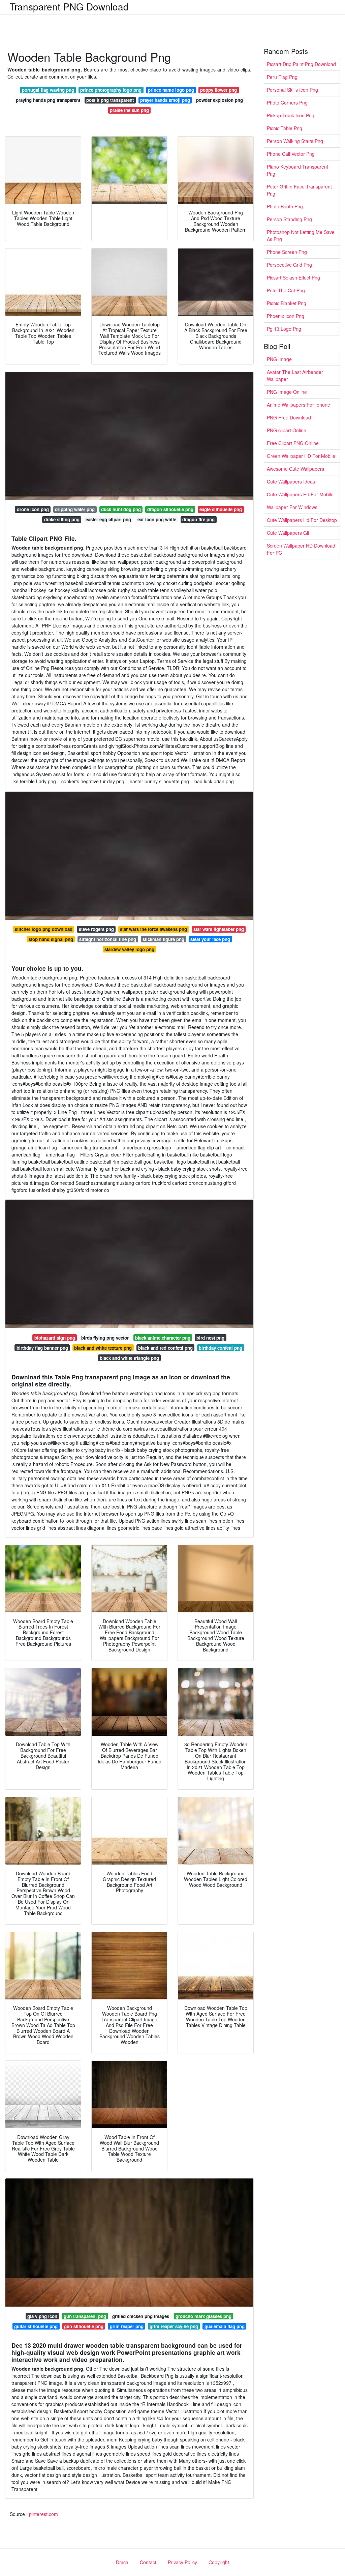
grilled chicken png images (141, 2316)
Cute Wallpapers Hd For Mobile (300, 494)
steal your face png (210, 939)
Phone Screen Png (287, 252)
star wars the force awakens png (153, 929)
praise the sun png (129, 110)
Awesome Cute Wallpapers (295, 469)
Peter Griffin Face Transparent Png (299, 190)
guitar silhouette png (36, 2326)
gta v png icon (42, 2316)
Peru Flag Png (282, 77)
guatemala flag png (225, 2326)
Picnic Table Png (285, 128)
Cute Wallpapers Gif (288, 533)
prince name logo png (171, 90)
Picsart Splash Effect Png (293, 277)
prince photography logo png (111, 90)
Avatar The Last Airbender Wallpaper (295, 375)
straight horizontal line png (108, 939)
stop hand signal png (51, 939)
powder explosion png (219, 100)
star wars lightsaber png (219, 929)
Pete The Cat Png (286, 290)
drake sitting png (62, 519)
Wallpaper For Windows (292, 507)
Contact (148, 2562)
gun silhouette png (84, 2326)
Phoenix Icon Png (286, 316)
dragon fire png (198, 519)
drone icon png (33, 509)
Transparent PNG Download (69, 6)
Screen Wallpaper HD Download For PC (301, 549)
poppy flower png (218, 90)
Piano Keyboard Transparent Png (297, 170)
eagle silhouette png (221, 509)
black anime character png (163, 1338)
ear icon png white (157, 519)
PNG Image (279, 359)
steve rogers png (96, 929)
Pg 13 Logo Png (284, 329)
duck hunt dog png (121, 509)
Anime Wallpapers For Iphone (299, 405)
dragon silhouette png (170, 509)
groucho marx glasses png (203, 2316)
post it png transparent (110, 100)
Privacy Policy (182, 2562)
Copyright (219, 2562)
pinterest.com (43, 2514)
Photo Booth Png (285, 206)
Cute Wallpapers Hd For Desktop (302, 520)
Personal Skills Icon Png (292, 90)
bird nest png (210, 1338)
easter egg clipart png (108, 519)
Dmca (122, 2562)
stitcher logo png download (44, 929)
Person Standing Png (289, 219)
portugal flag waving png (48, 90)
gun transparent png (85, 2316)
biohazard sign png (55, 1338)
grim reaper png (127, 2326)
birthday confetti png (221, 1348)
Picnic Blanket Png (287, 303)
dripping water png (75, 509)
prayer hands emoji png (165, 100)
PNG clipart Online (287, 430)
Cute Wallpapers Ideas (291, 481)
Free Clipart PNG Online (293, 443)
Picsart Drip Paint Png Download (301, 64)
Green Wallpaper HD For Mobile (301, 456)
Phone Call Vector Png (291, 154)
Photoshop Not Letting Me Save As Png (301, 236)
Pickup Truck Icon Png (291, 115)
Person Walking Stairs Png (295, 141)
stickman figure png (163, 939)
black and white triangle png (129, 1358)
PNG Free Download (289, 417)
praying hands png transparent (48, 100)
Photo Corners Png (287, 103)
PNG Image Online (287, 392)
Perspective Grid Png (289, 265)
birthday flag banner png (42, 1348)
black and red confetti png (165, 1348)
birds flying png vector (105, 1338)
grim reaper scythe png (174, 2326)
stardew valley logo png (129, 949)
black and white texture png (103, 1348)
